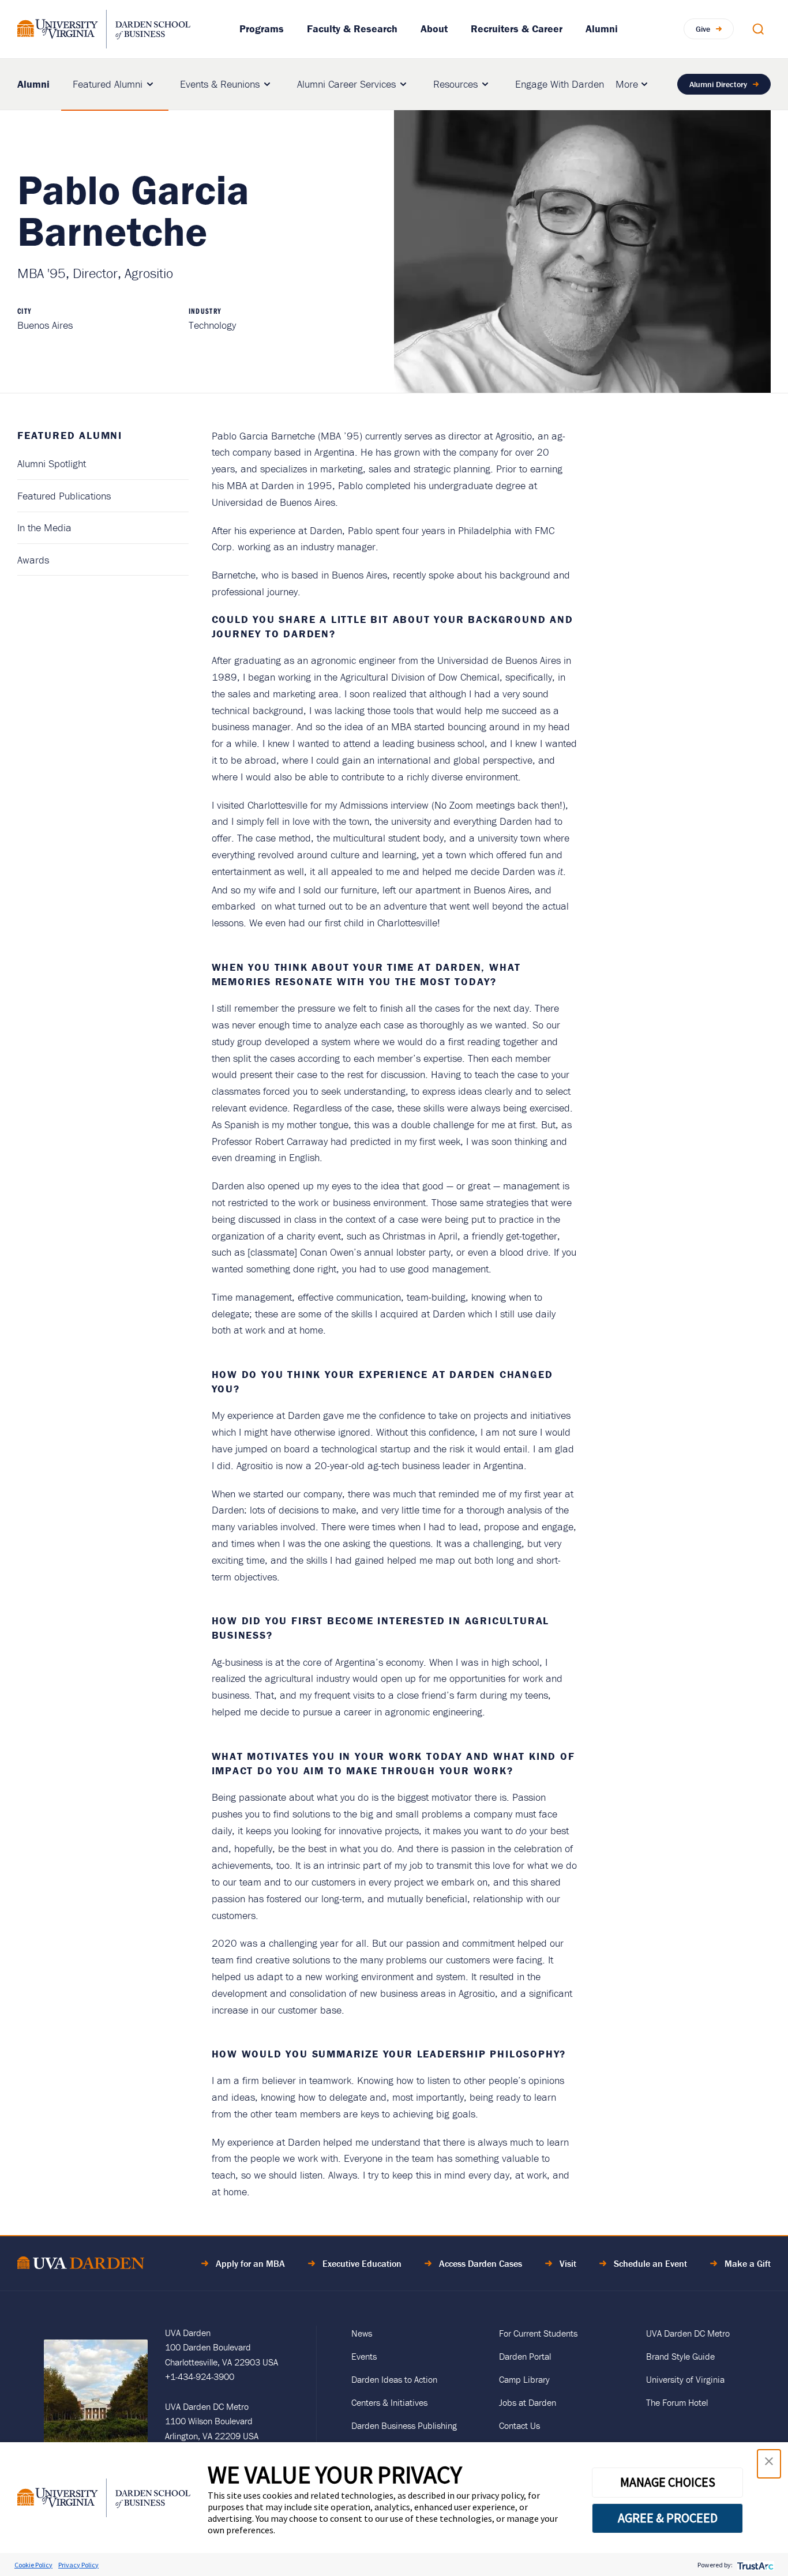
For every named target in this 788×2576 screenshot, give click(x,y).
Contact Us (519, 2425)
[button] (769, 2464)
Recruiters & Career (517, 29)
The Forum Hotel (677, 2402)
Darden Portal (525, 2356)
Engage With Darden (560, 84)
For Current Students (538, 2333)
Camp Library (524, 2379)
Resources (455, 84)
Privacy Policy (78, 2565)
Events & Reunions (220, 84)
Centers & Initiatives (389, 2402)
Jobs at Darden (528, 2402)
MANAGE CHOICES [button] (668, 2482)
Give (703, 29)
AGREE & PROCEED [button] (668, 2518)
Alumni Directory (718, 84)
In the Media (44, 527)
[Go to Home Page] (81, 2265)
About (434, 29)
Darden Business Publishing (404, 2425)
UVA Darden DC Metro (688, 2333)
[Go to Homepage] (104, 29)
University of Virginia (685, 2379)
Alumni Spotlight (52, 463)
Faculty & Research (352, 29)
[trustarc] (754, 2565)
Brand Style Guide (680, 2356)
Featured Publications (64, 496)
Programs (262, 29)
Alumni (602, 29)
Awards (33, 560)
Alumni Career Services (346, 84)
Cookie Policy (33, 2565)
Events (364, 2356)
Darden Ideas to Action (394, 2379)
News (362, 2333)
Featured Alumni (108, 84)
